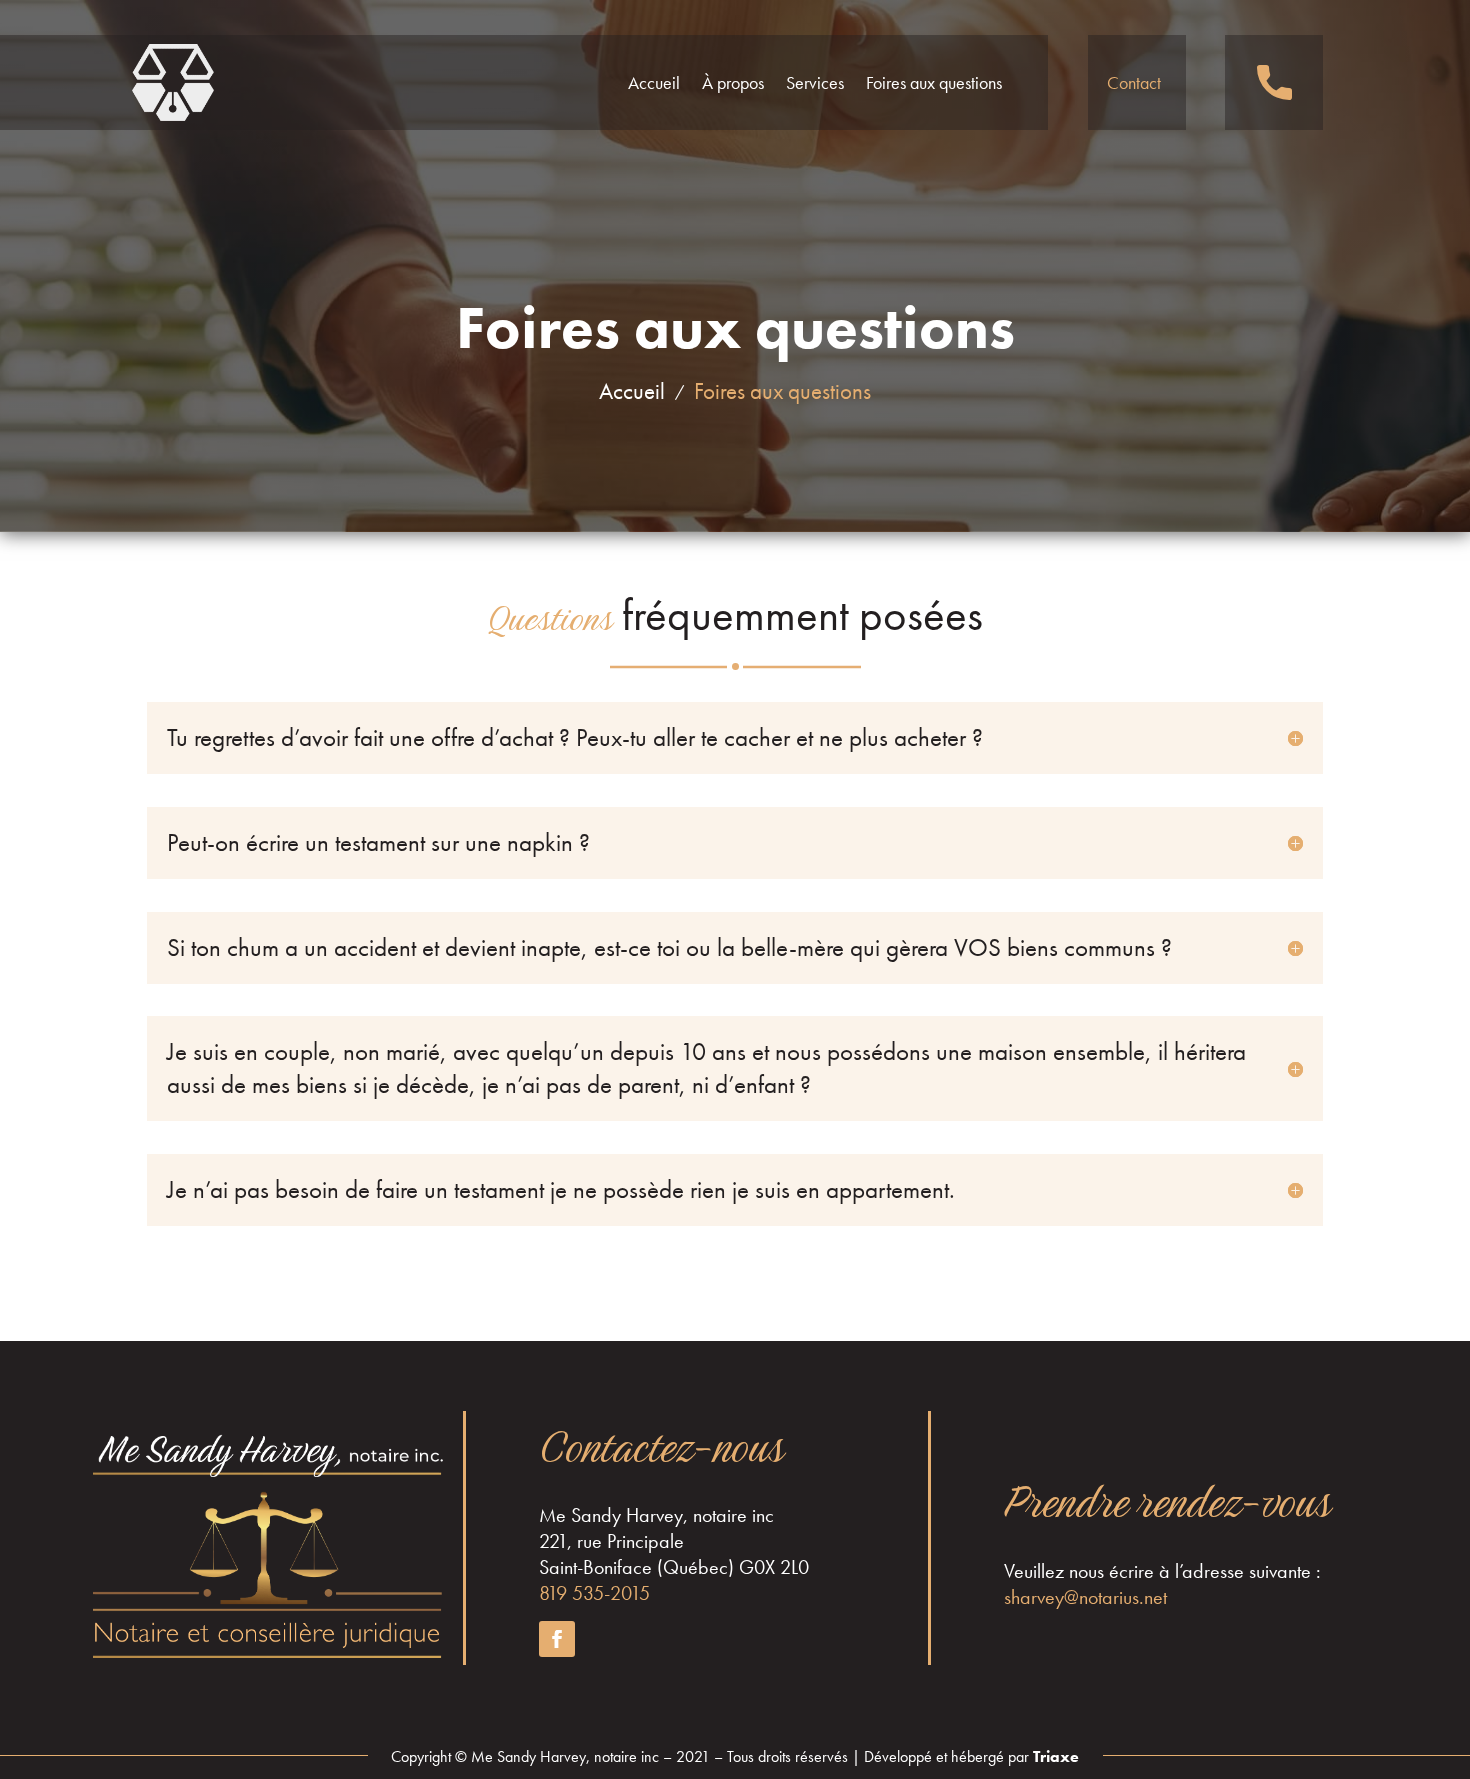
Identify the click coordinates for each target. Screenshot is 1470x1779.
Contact (1134, 82)
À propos (733, 82)
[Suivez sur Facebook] (557, 1639)
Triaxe (1054, 1756)
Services (815, 82)
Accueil (654, 82)
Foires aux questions (934, 82)
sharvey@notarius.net (1085, 1597)
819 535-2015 (594, 1593)
